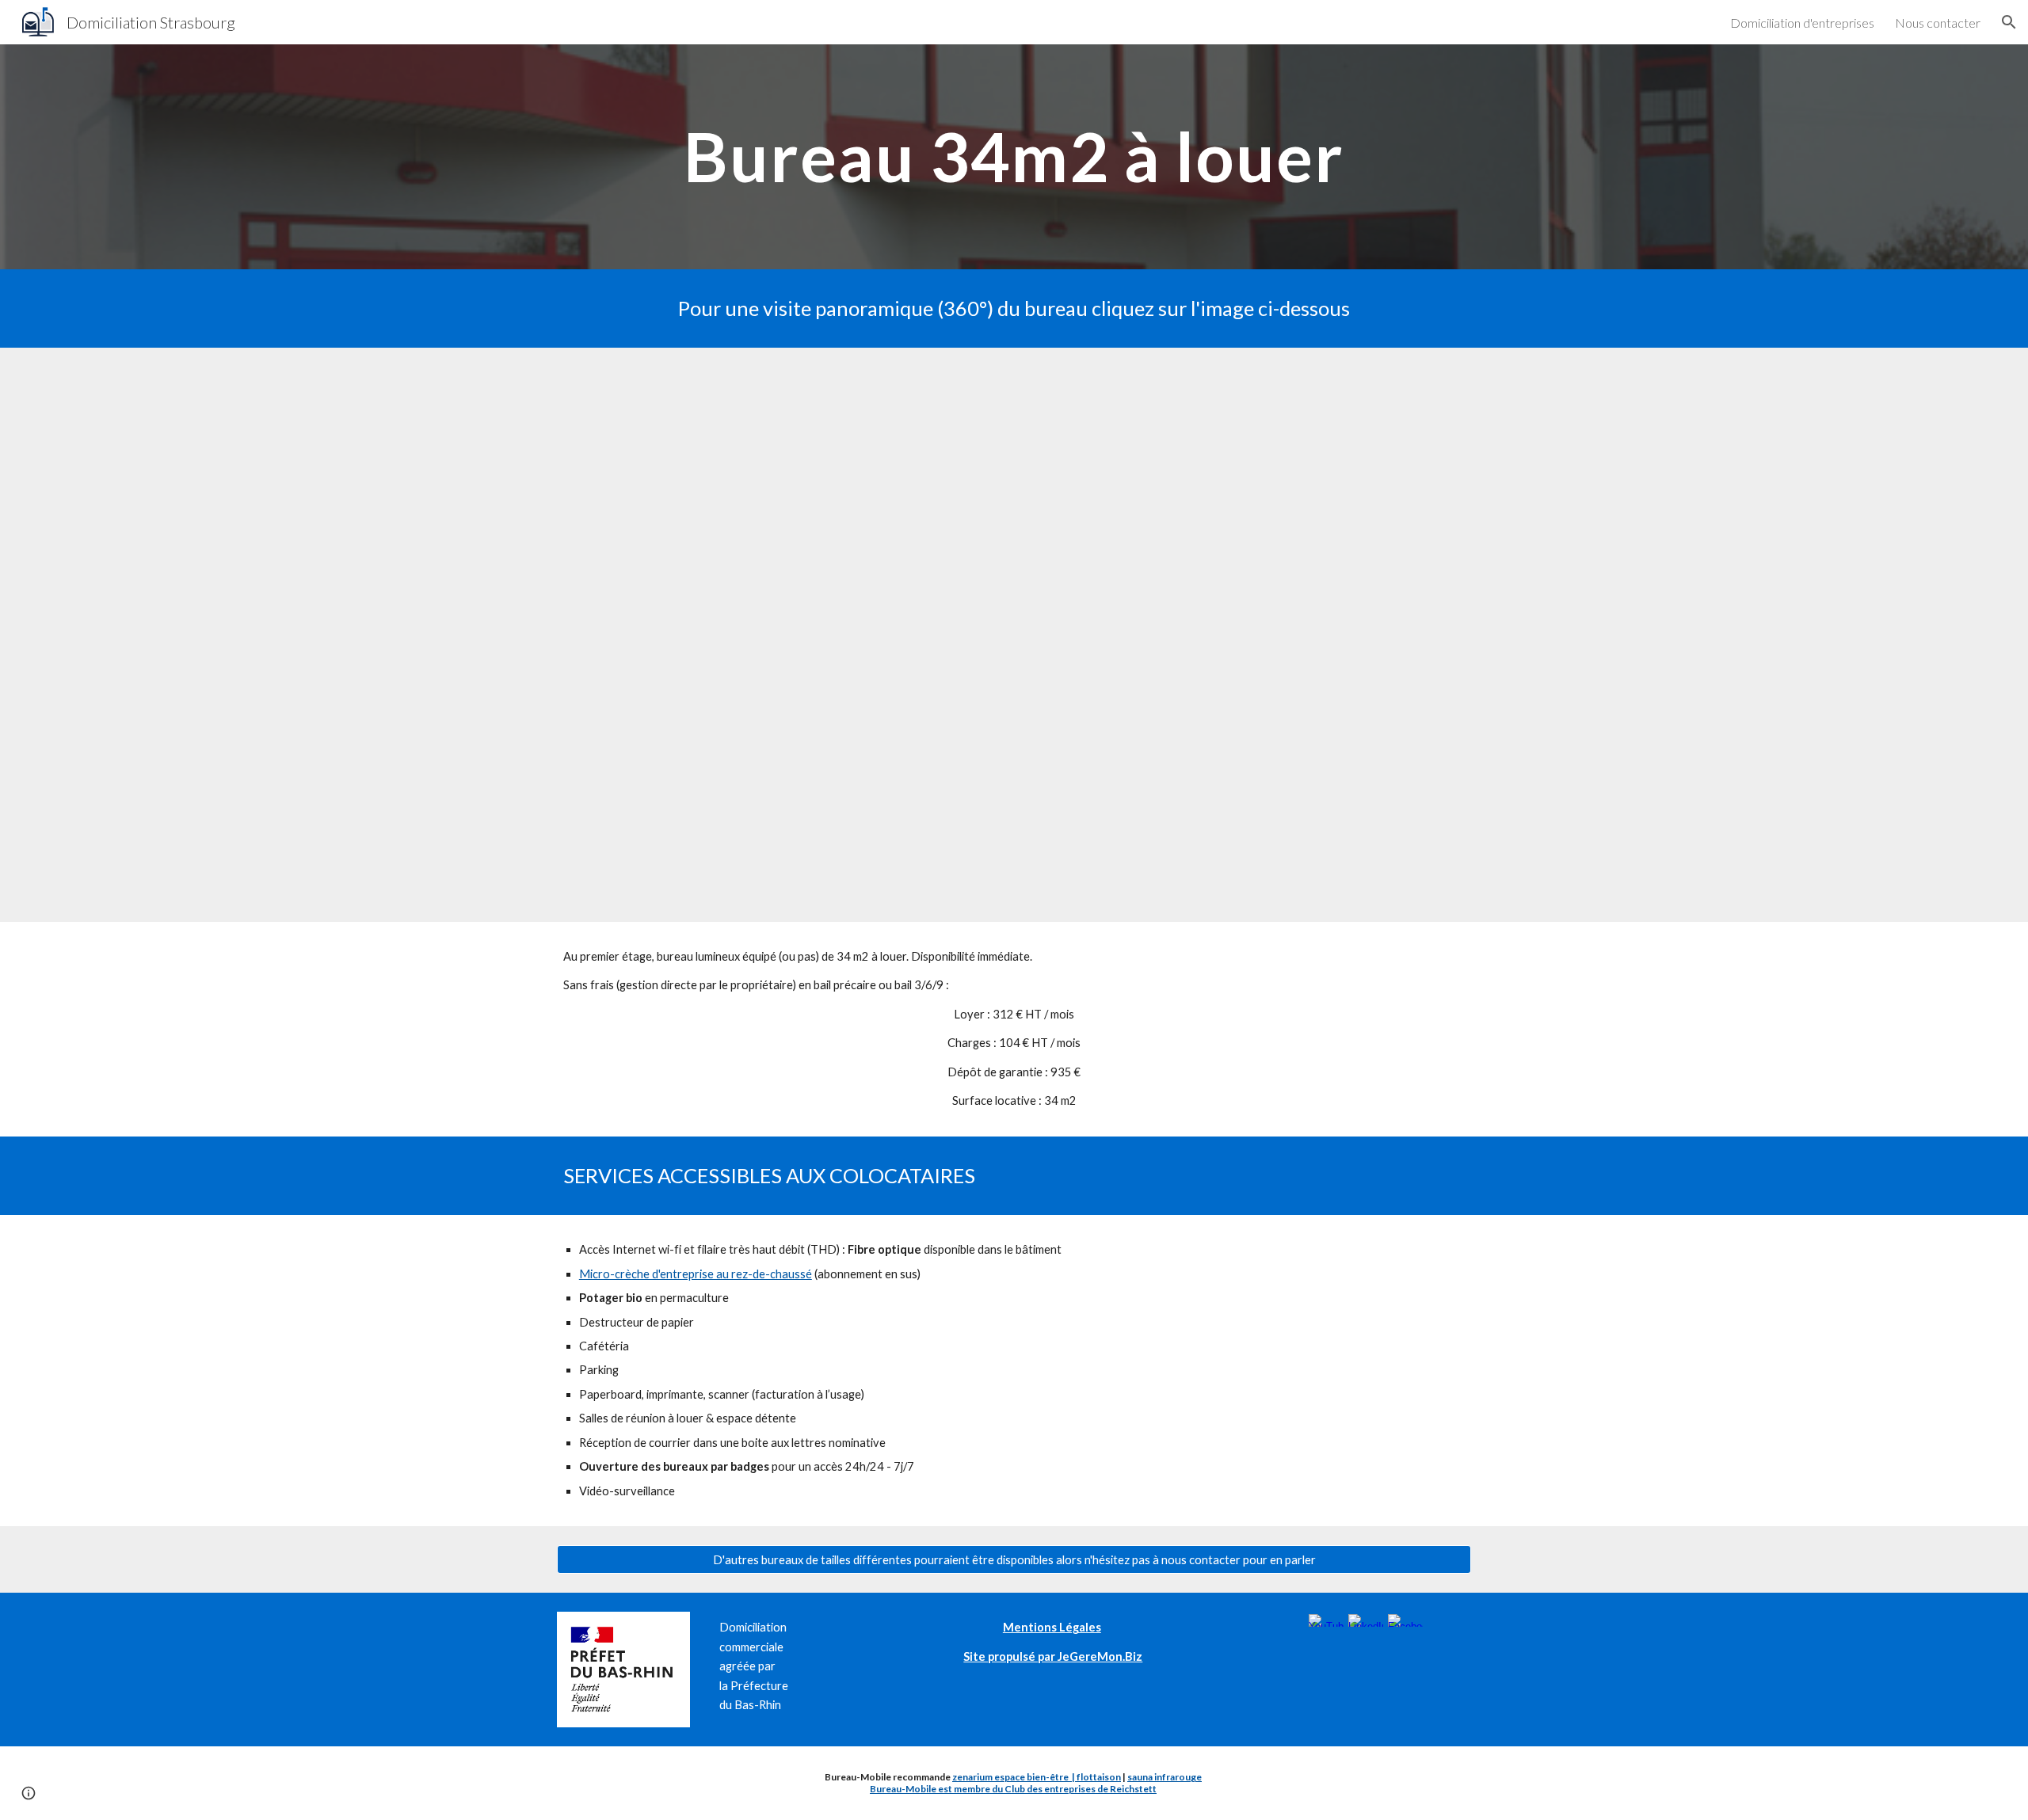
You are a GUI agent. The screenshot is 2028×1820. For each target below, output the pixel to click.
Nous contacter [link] (1938, 23)
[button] (2009, 22)
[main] (1014, 156)
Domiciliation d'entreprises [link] (1802, 23)
